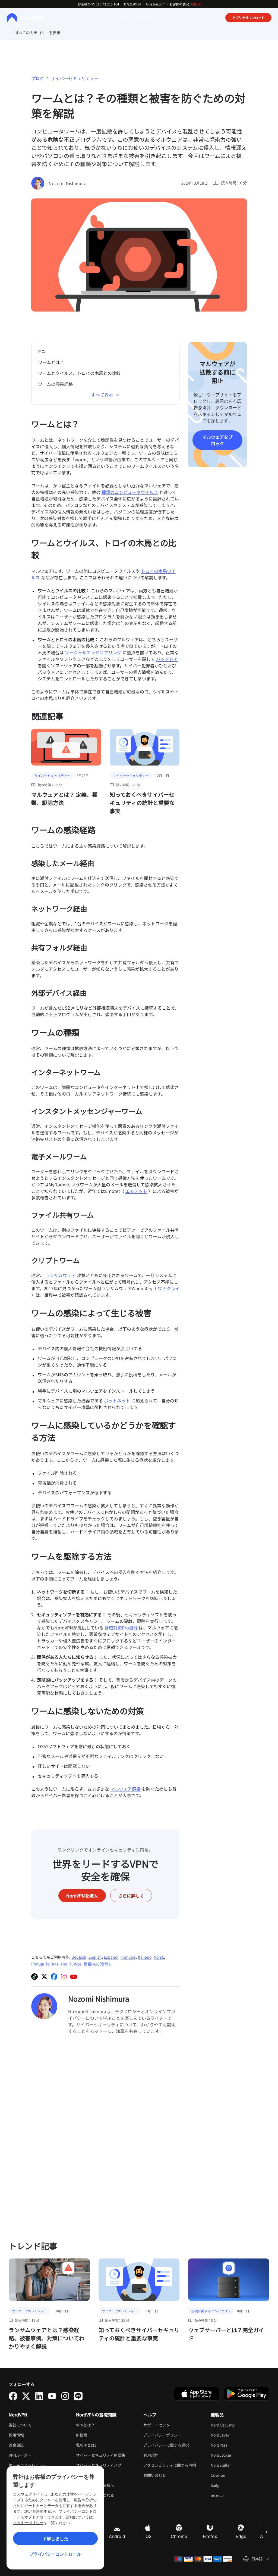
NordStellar (237, 2465)
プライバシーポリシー (173, 2435)
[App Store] (197, 2394)
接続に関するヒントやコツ (211, 2311)
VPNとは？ (85, 2425)
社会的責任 (86, 2475)
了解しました (55, 2538)
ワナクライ (169, 1288)
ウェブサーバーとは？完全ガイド (226, 2334)
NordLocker (238, 2455)
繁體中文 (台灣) (97, 1964)
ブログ (38, 78)
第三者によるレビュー (28, 2465)
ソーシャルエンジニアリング (93, 652)
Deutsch (79, 1957)
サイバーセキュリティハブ (99, 2465)
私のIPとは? (86, 2445)
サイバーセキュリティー (75, 78)
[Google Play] (247, 2394)
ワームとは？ (51, 362)
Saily (232, 2485)
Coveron (235, 2475)
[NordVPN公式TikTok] (34, 1977)
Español (111, 1957)
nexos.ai (235, 2495)
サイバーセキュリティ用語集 (101, 2455)
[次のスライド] (266, 2532)
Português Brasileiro (49, 1964)
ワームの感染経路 (55, 384)
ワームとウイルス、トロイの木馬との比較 (79, 373)
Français (128, 1957)
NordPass (236, 2445)
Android (117, 2536)
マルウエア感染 (125, 1789)
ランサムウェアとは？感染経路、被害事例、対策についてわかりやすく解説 (47, 2338)
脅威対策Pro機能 (121, 1628)
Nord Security (239, 2425)
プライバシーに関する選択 (166, 2445)
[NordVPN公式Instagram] (64, 1977)
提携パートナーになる (95, 2495)
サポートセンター (159, 2425)
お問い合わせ (155, 2475)
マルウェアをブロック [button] (217, 440)
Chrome (179, 2536)
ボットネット (117, 1401)
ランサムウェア (61, 1275)
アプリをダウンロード (248, 18)
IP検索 (82, 2435)
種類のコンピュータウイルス (130, 492)
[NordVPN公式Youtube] (74, 1977)
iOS (148, 2536)
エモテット (136, 1191)
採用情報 (33, 2435)
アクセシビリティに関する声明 (170, 2465)
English (95, 1957)
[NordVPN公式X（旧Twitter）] (44, 1977)
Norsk (159, 1957)
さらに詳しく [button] (131, 1896)
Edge (241, 2536)
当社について (20, 2425)
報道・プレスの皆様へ (95, 2485)
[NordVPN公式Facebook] (54, 1977)
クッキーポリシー (28, 2523)
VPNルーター (20, 2455)
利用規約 (168, 2455)
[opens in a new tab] (13, 2396)
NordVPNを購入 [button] (82, 1896)
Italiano (145, 1957)
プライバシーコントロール (55, 2554)
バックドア (167, 659)
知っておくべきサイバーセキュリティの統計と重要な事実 (142, 803)
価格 (126, 17)
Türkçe (75, 1964)
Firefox (210, 2536)
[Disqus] (105, 2137)
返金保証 (16, 2445)
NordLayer (237, 2435)
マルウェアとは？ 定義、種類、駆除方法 (64, 799)
